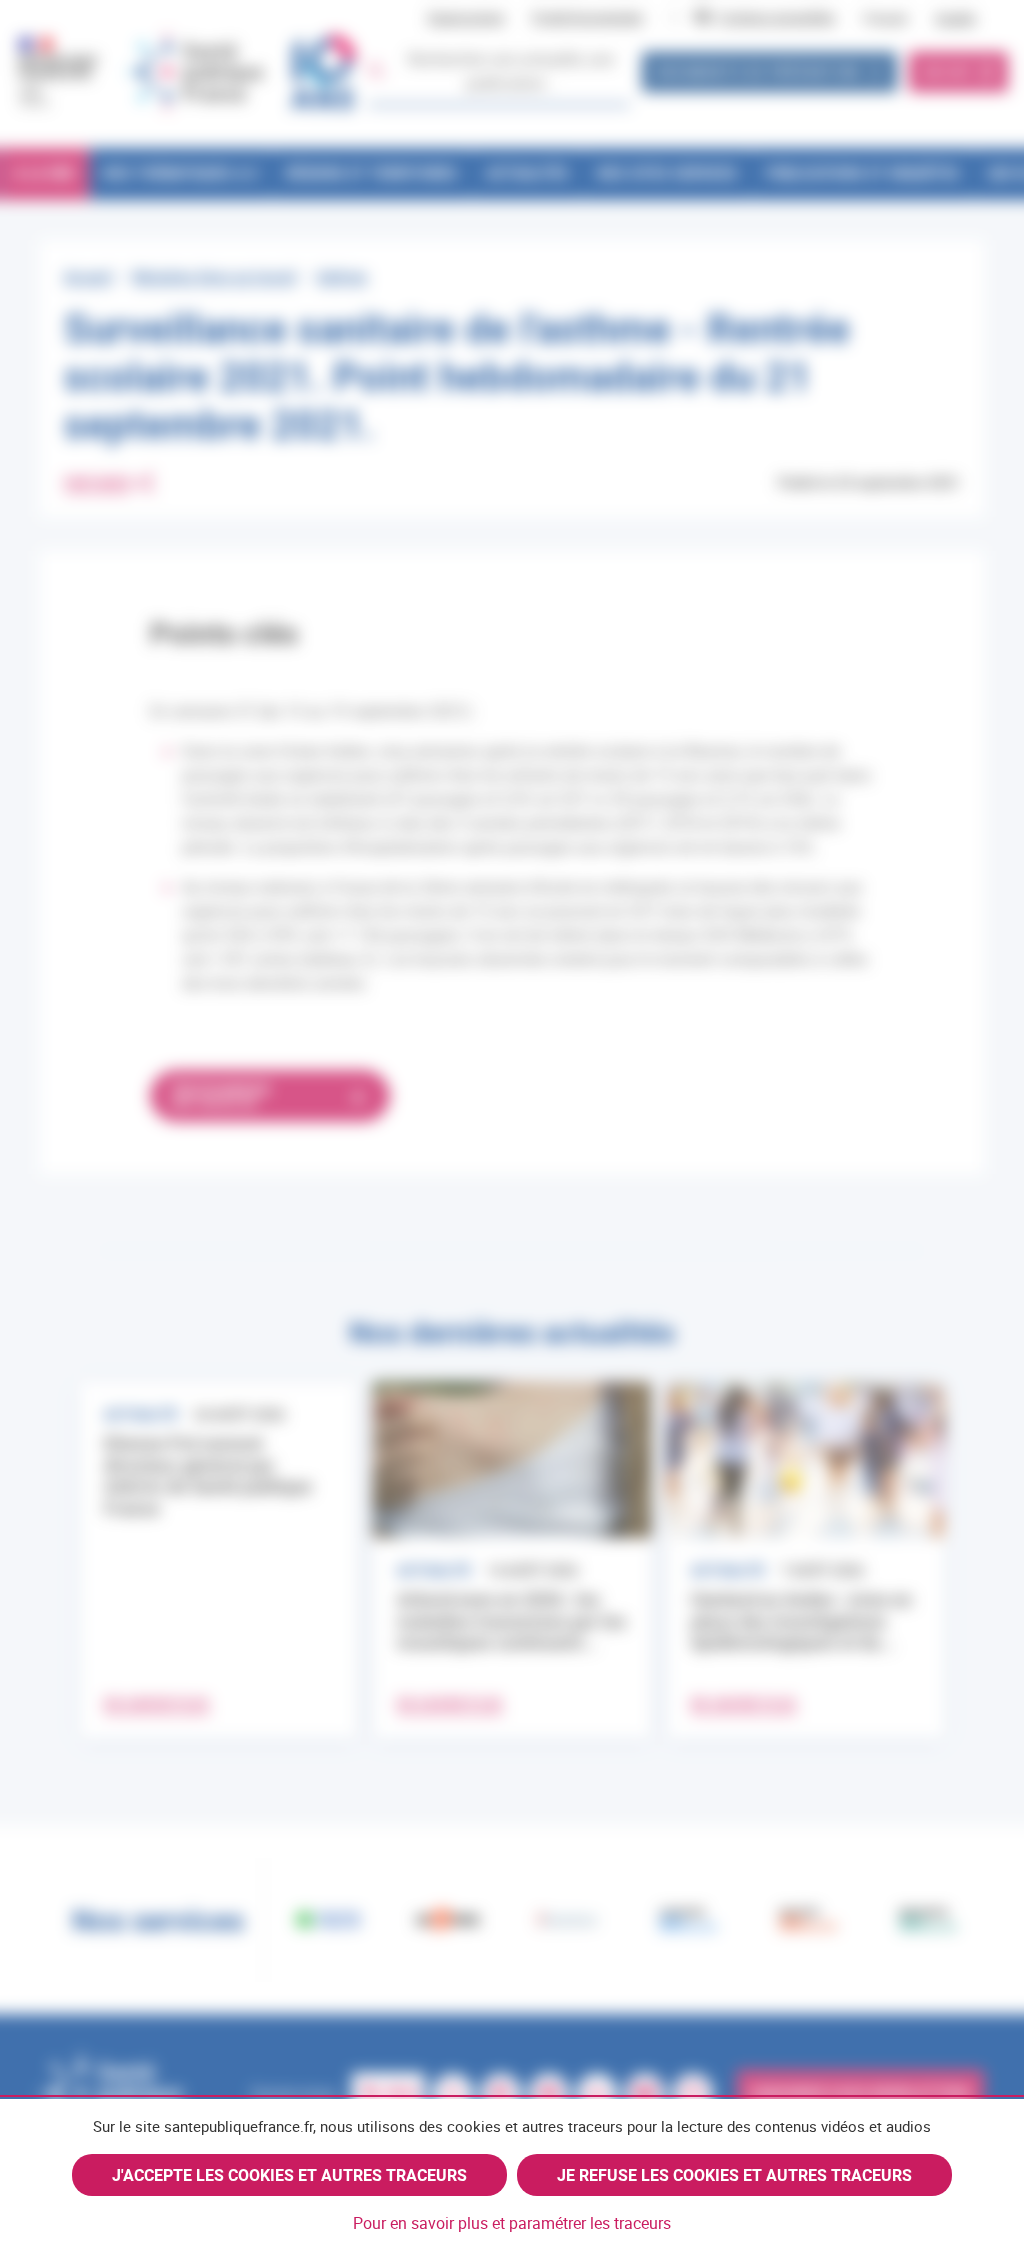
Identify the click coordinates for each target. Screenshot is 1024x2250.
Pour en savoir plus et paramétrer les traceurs (512, 2223)
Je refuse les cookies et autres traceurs (734, 2175)
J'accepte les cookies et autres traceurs (289, 2175)
